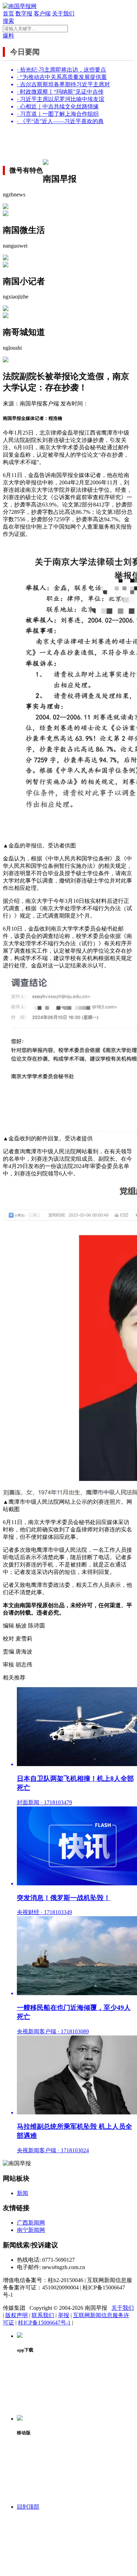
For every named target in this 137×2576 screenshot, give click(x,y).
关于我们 (63, 14)
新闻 (22, 2193)
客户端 (42, 14)
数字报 (24, 14)
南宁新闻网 (31, 2230)
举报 (64, 2315)
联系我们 (43, 2315)
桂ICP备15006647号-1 (44, 2323)
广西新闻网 (31, 2223)
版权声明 (17, 2315)
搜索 (8, 21)
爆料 (8, 36)
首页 (8, 14)
